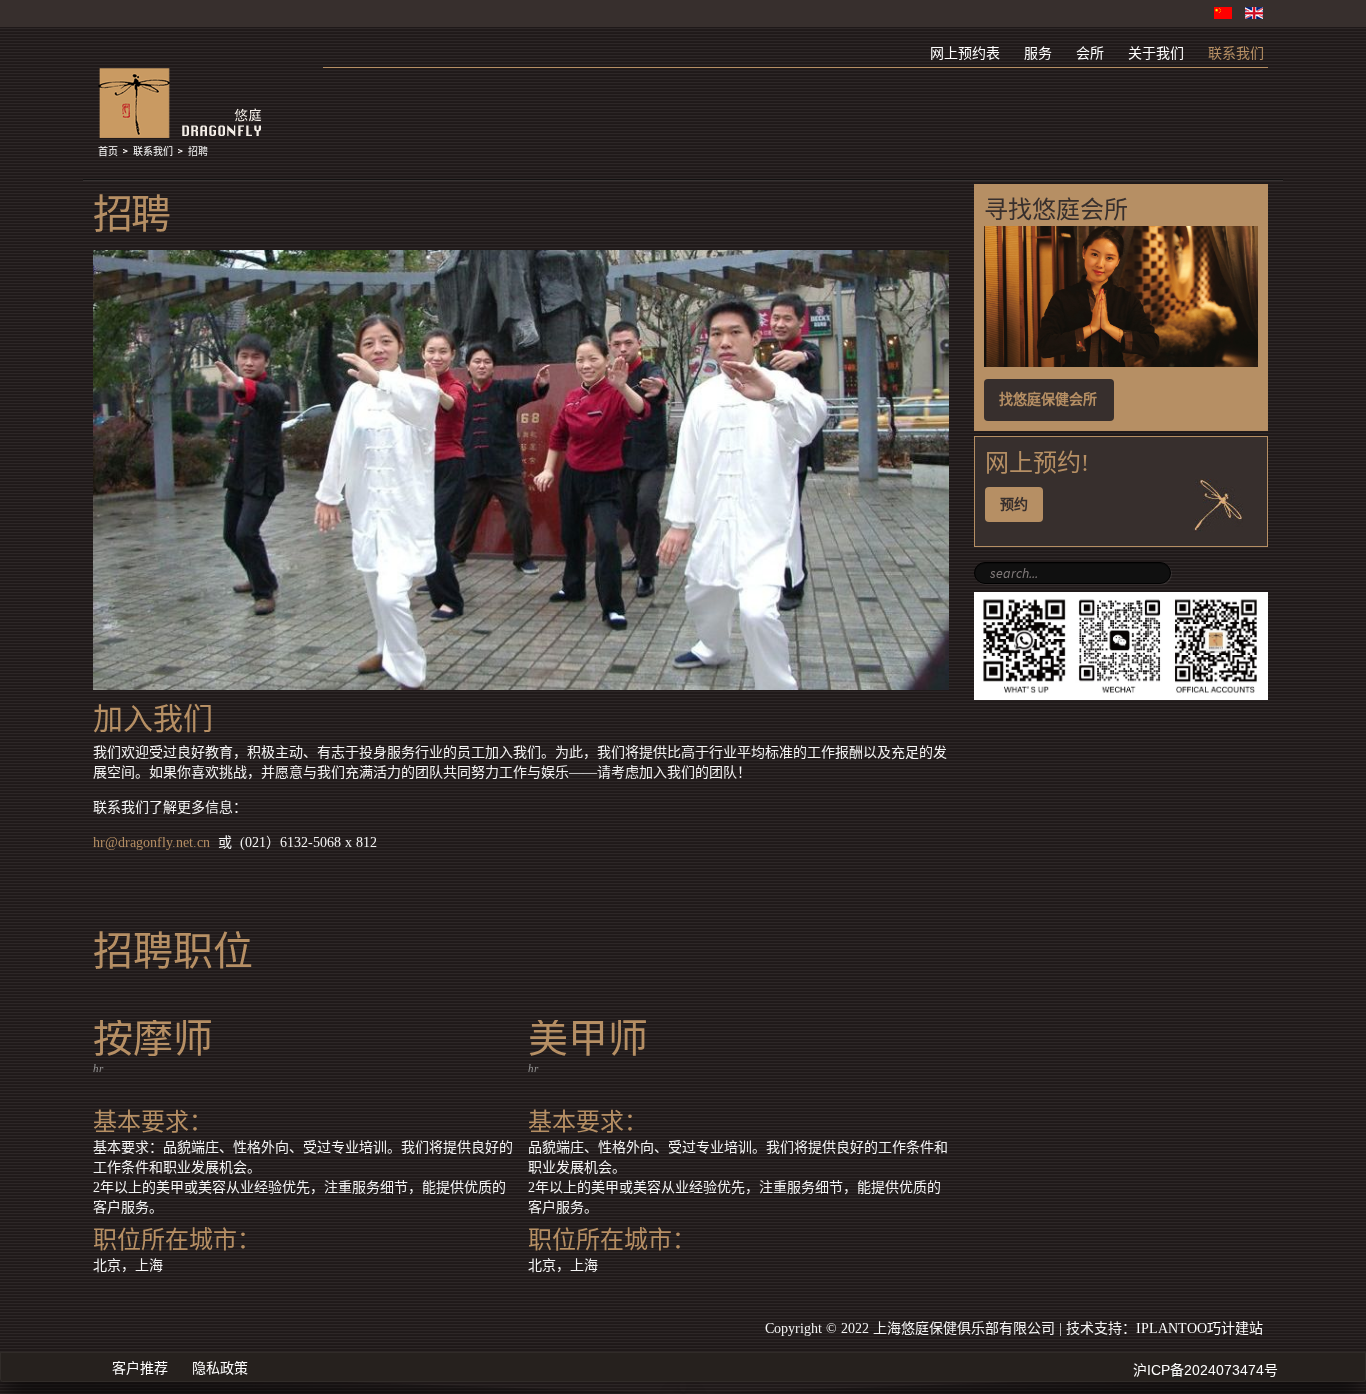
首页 (108, 152)
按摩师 (153, 1038)
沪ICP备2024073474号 (1205, 1370)
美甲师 (588, 1038)
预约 (1014, 504)
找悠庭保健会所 (1048, 399)
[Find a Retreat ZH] (1121, 362)
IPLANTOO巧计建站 (1199, 1328)
